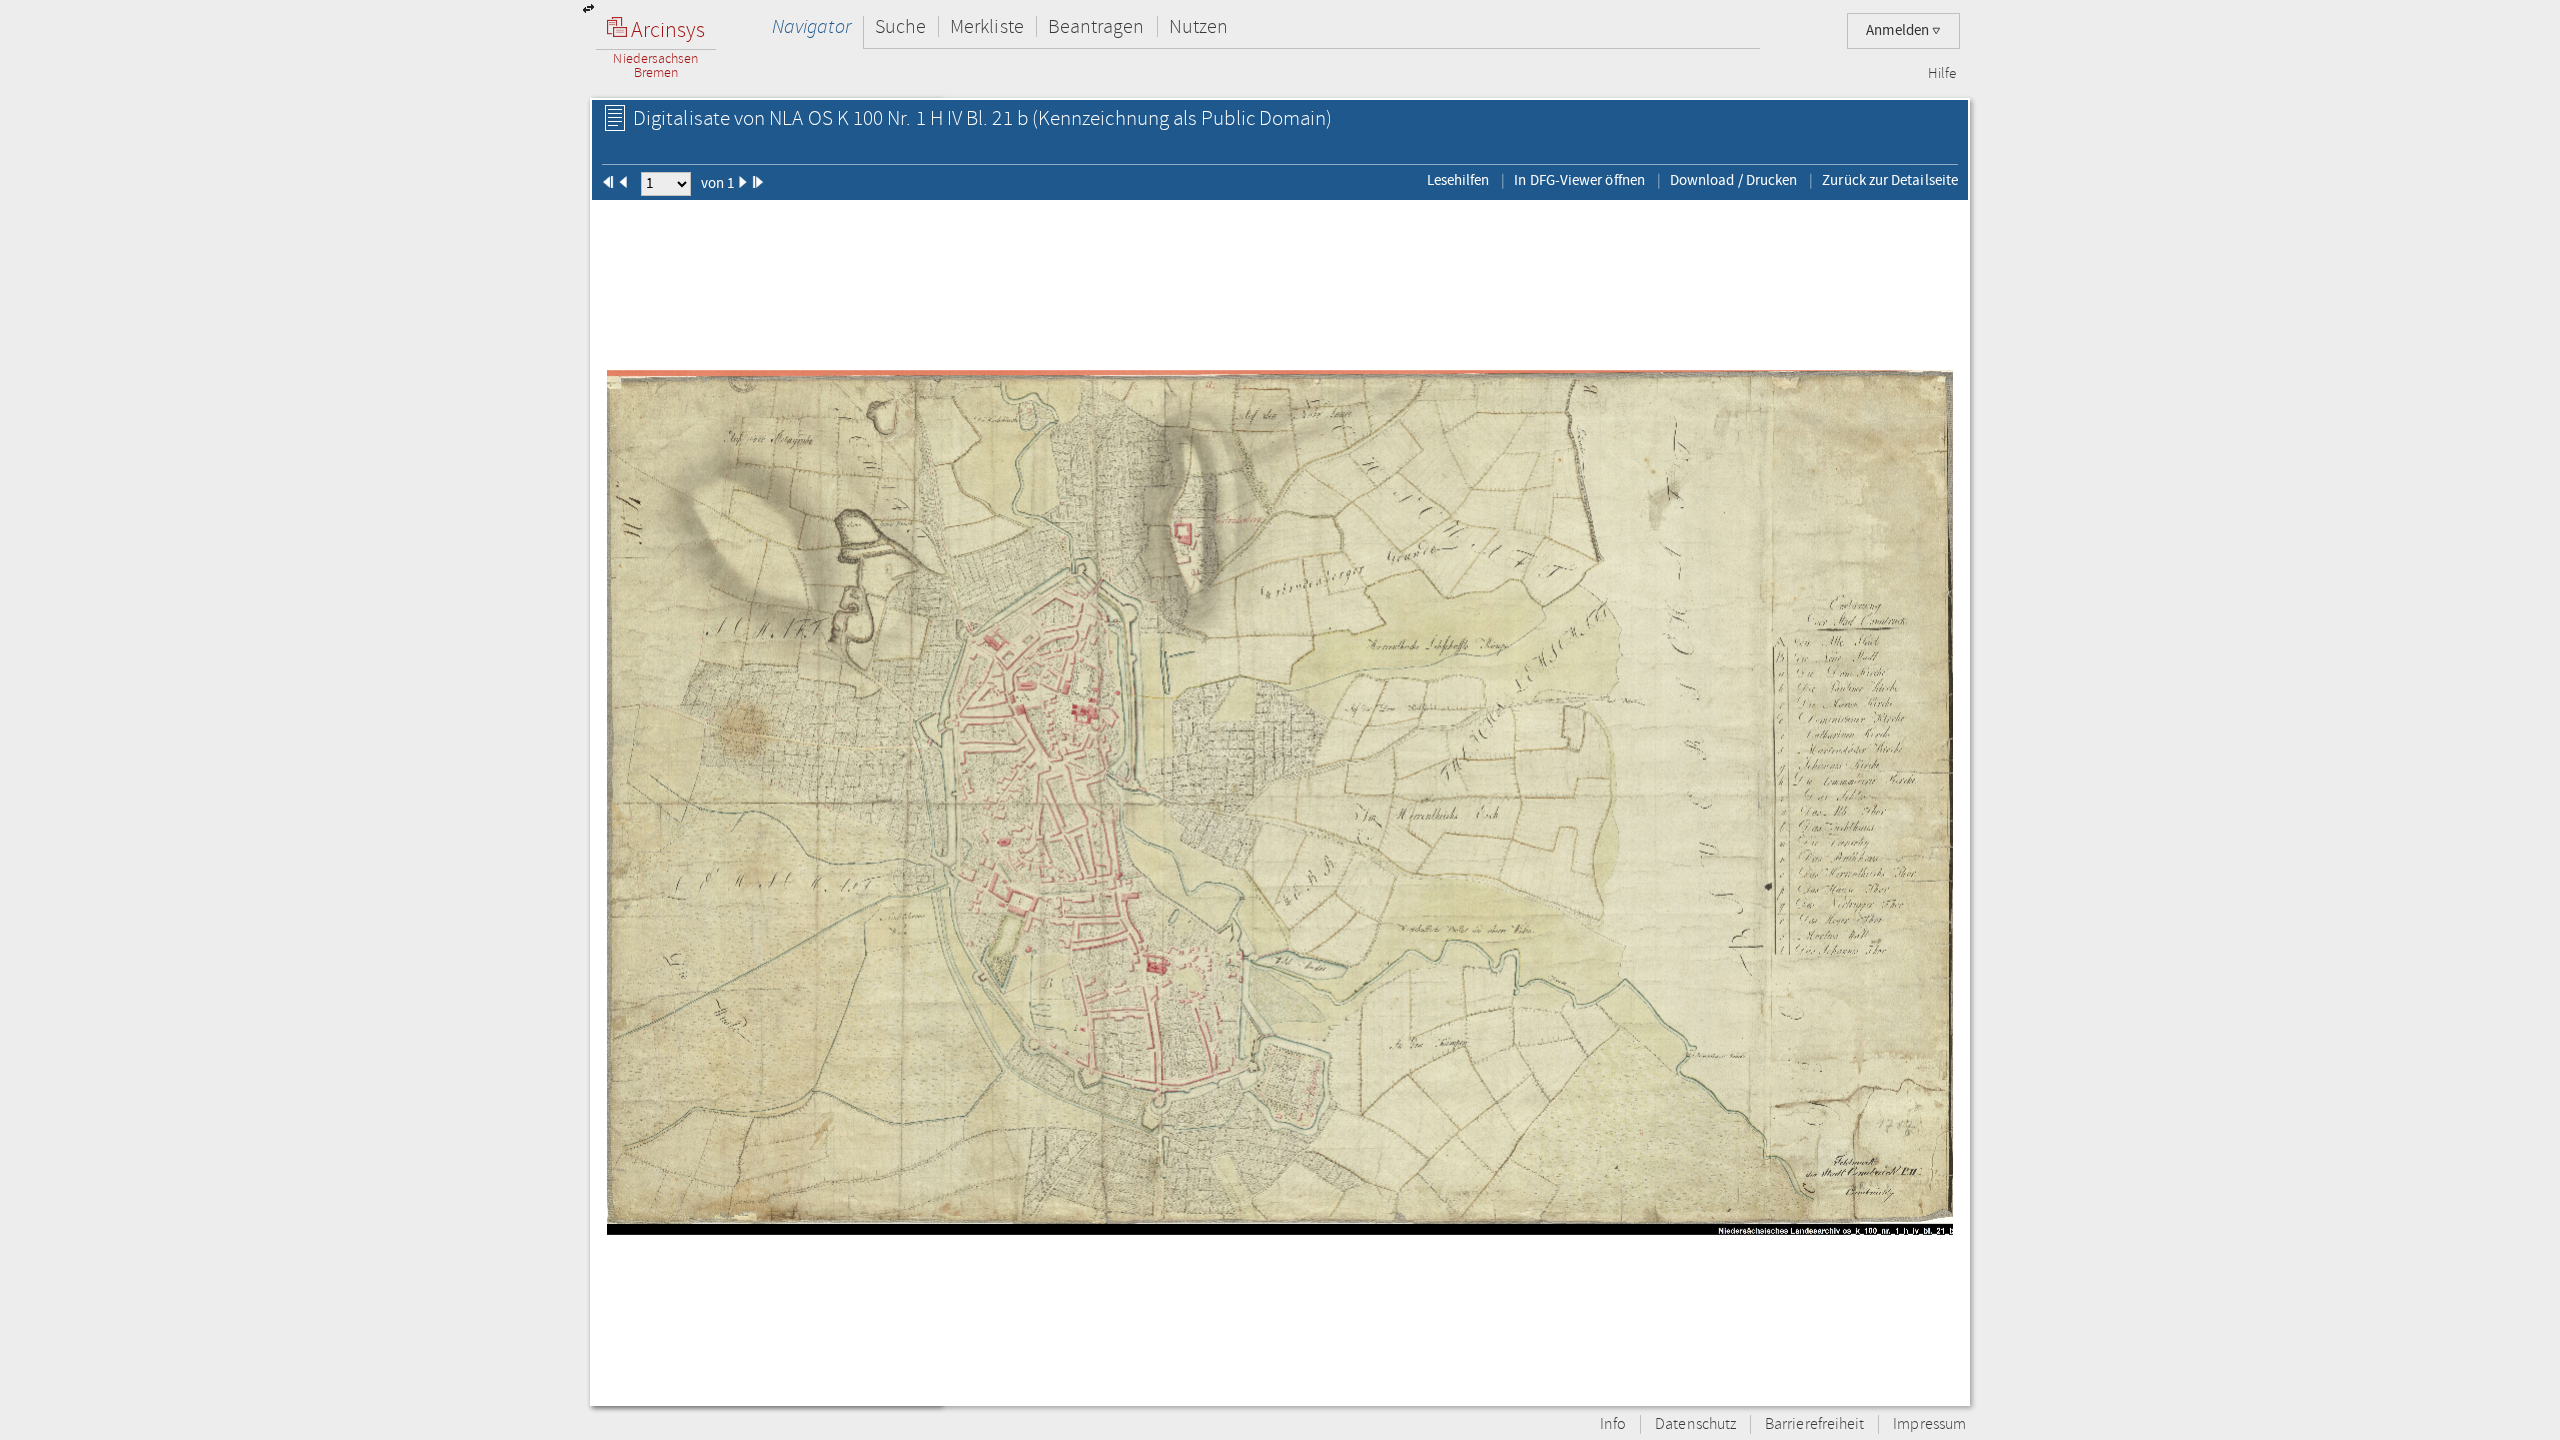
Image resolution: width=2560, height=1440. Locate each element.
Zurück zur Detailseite (1890, 180)
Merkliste (987, 26)
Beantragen (1096, 26)
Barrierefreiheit (1814, 1424)
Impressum (1929, 1424)
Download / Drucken (1733, 180)
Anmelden (1899, 30)
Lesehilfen (1458, 180)
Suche (900, 26)
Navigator (811, 26)
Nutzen (1198, 26)
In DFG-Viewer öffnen (1579, 180)
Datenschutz (1695, 1424)
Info (1613, 1424)
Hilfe (1942, 74)
